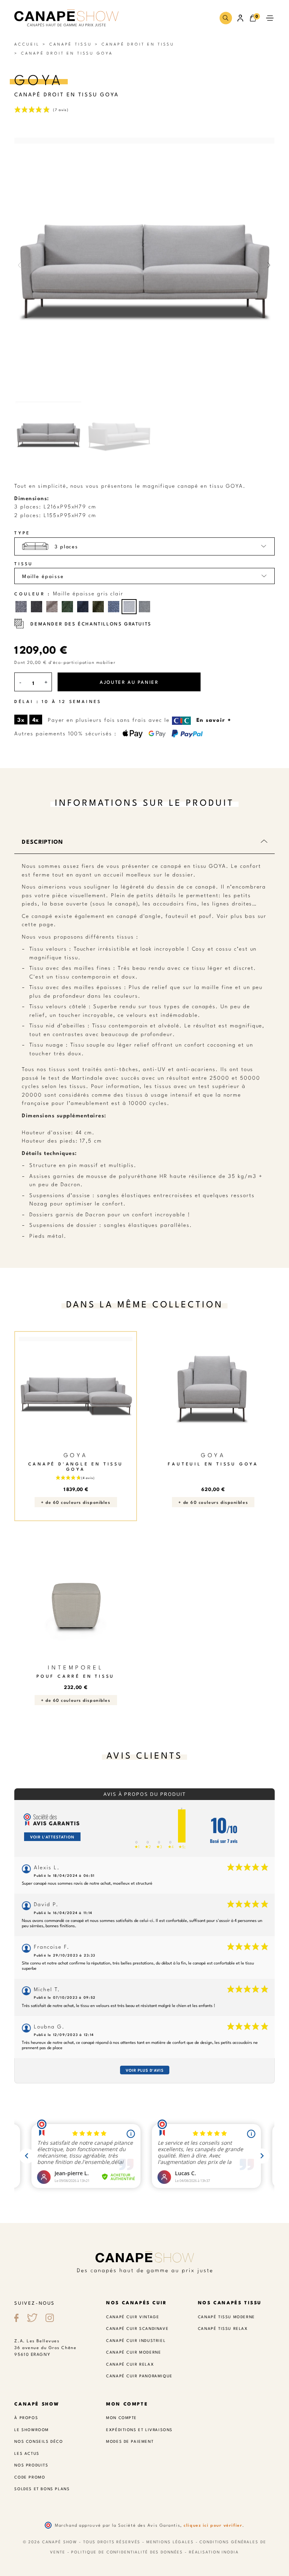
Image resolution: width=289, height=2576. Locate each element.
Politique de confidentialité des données (127, 2552)
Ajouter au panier (129, 682)
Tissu (24, 564)
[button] (226, 18)
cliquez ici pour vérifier (213, 2525)
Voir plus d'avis (145, 2070)
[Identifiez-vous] (241, 18)
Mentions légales (170, 2542)
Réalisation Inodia (214, 2552)
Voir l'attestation (52, 1837)
